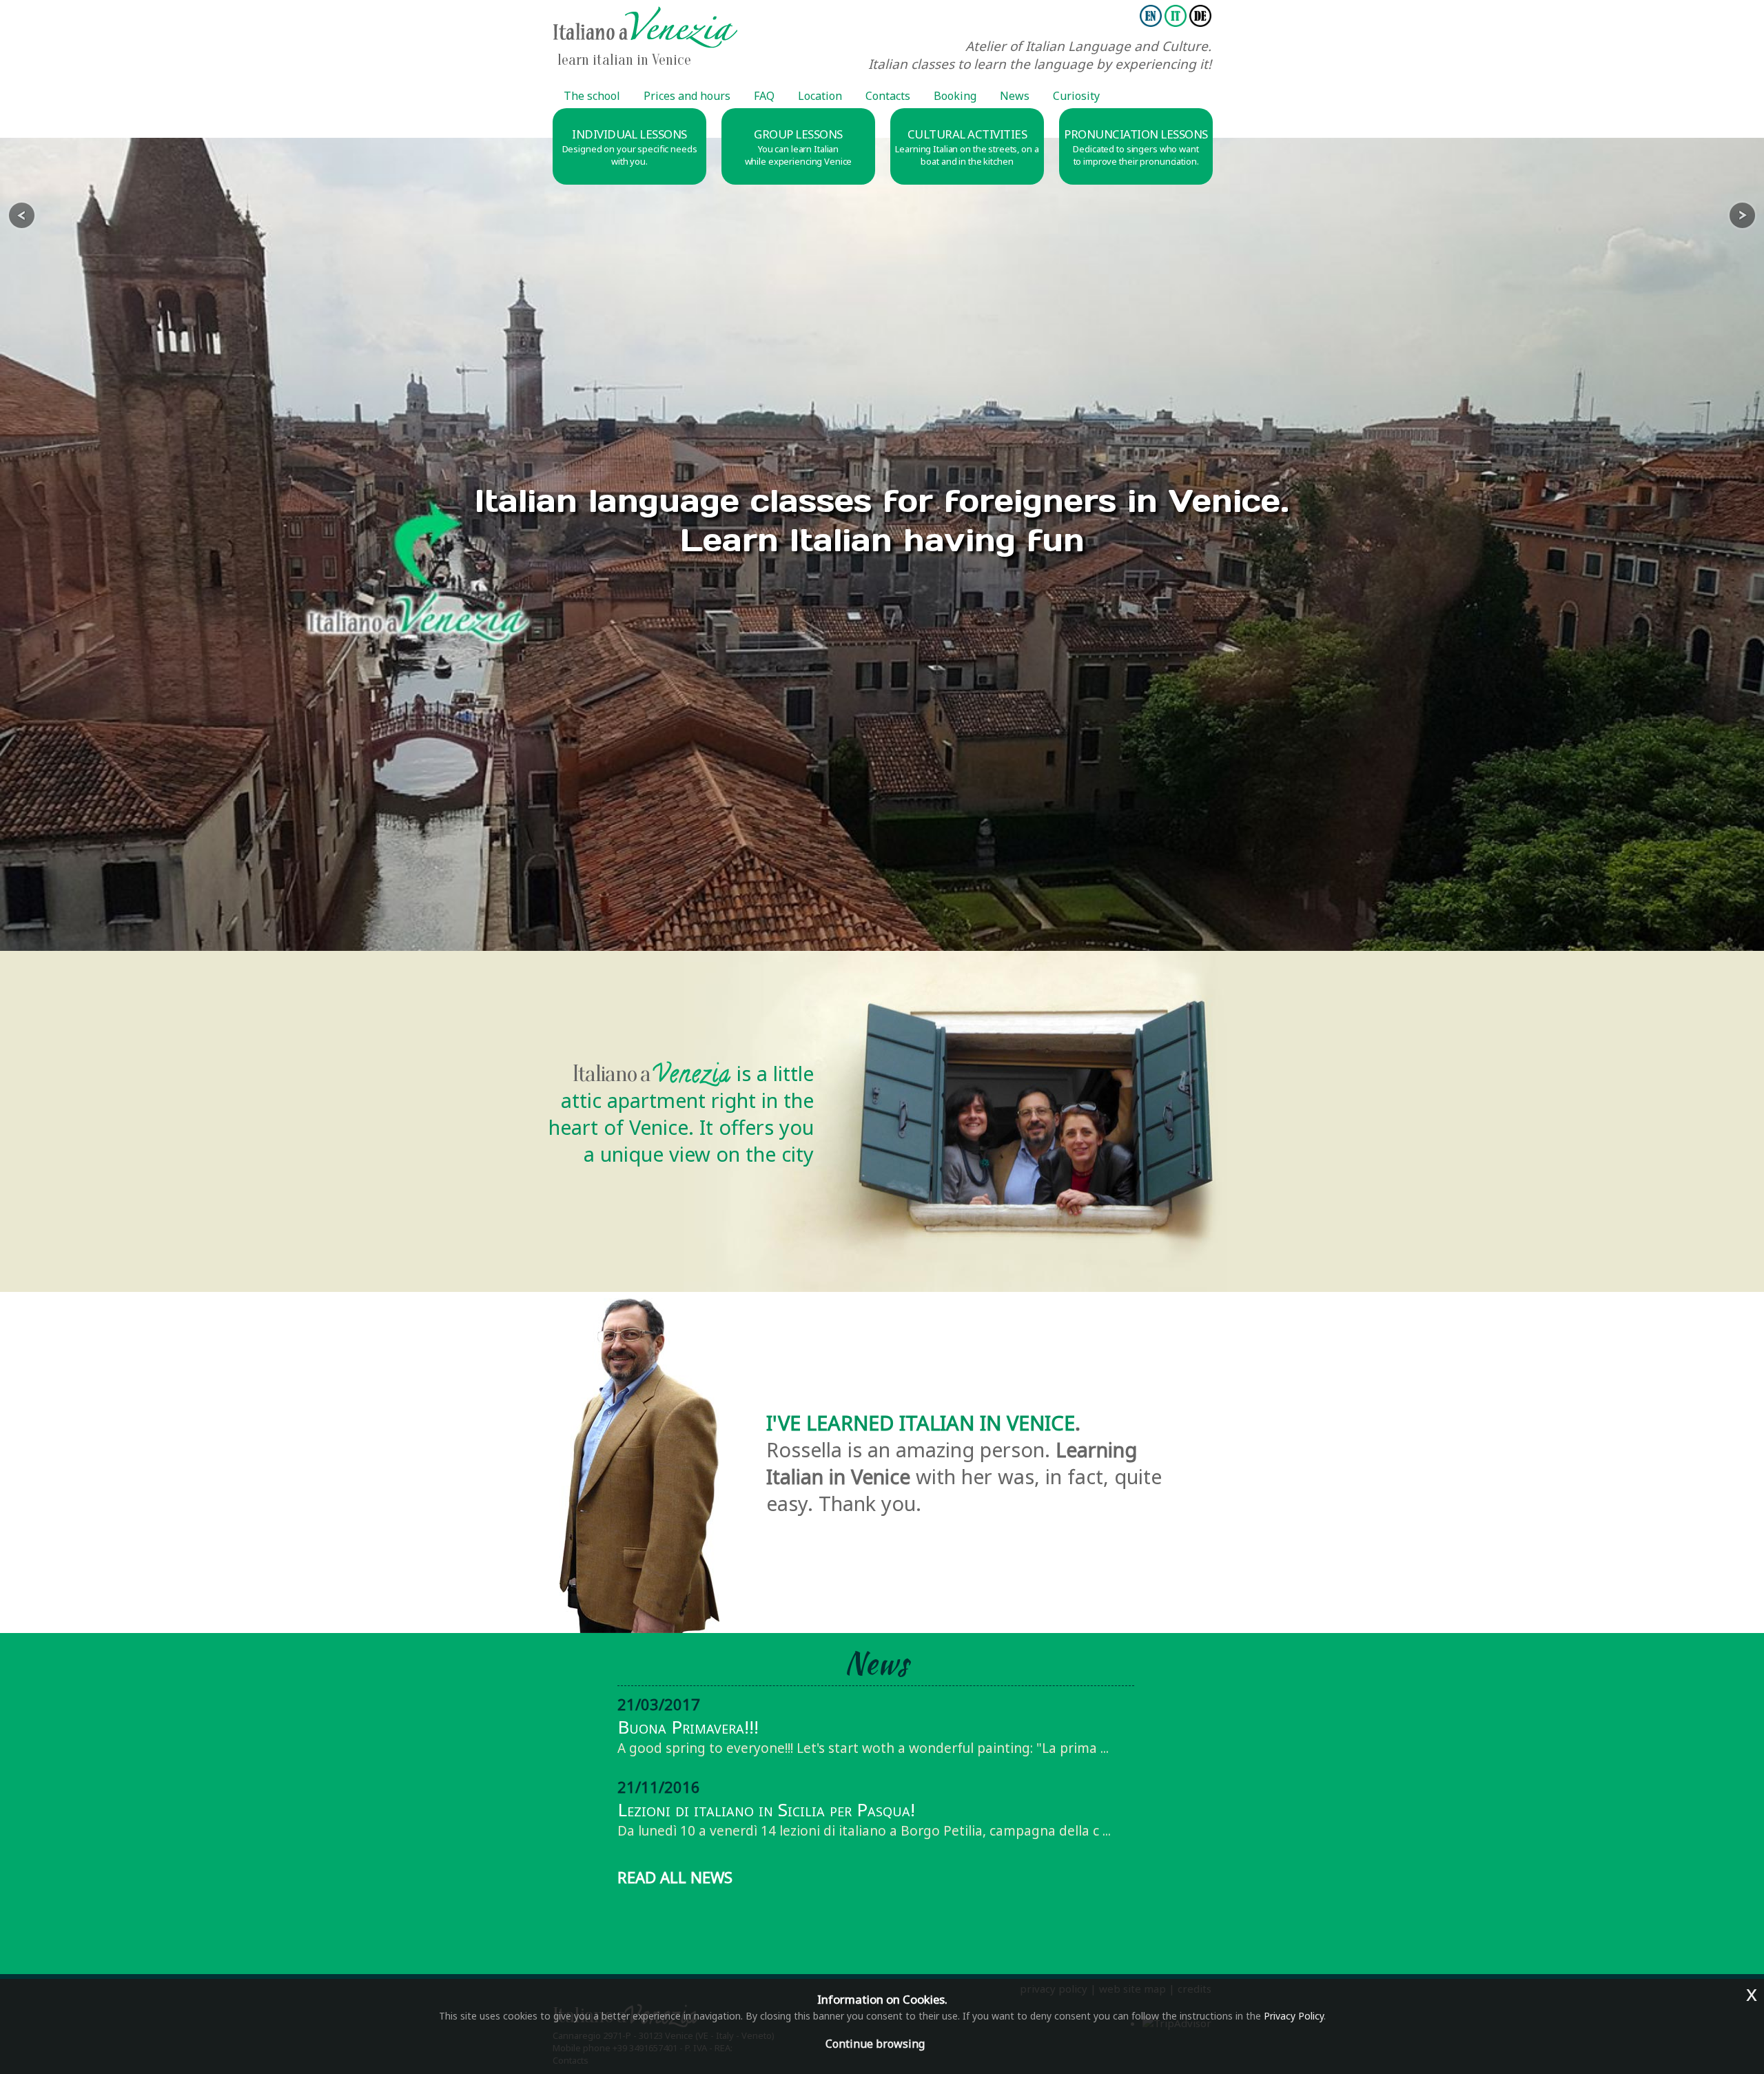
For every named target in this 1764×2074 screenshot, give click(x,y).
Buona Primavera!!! (688, 1727)
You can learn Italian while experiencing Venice (799, 155)
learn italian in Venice (624, 60)
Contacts (888, 96)
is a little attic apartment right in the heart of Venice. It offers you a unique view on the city (681, 1113)
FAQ (764, 96)
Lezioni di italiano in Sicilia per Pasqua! (766, 1809)
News (1015, 96)
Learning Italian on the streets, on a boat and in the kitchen (967, 155)
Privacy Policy (1294, 2016)
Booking (955, 96)
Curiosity (1076, 96)
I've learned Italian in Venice (921, 1423)
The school (592, 96)
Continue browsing (875, 2044)
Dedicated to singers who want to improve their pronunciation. (1136, 155)
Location (820, 96)
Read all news (675, 1877)
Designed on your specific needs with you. (630, 155)
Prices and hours (687, 96)
